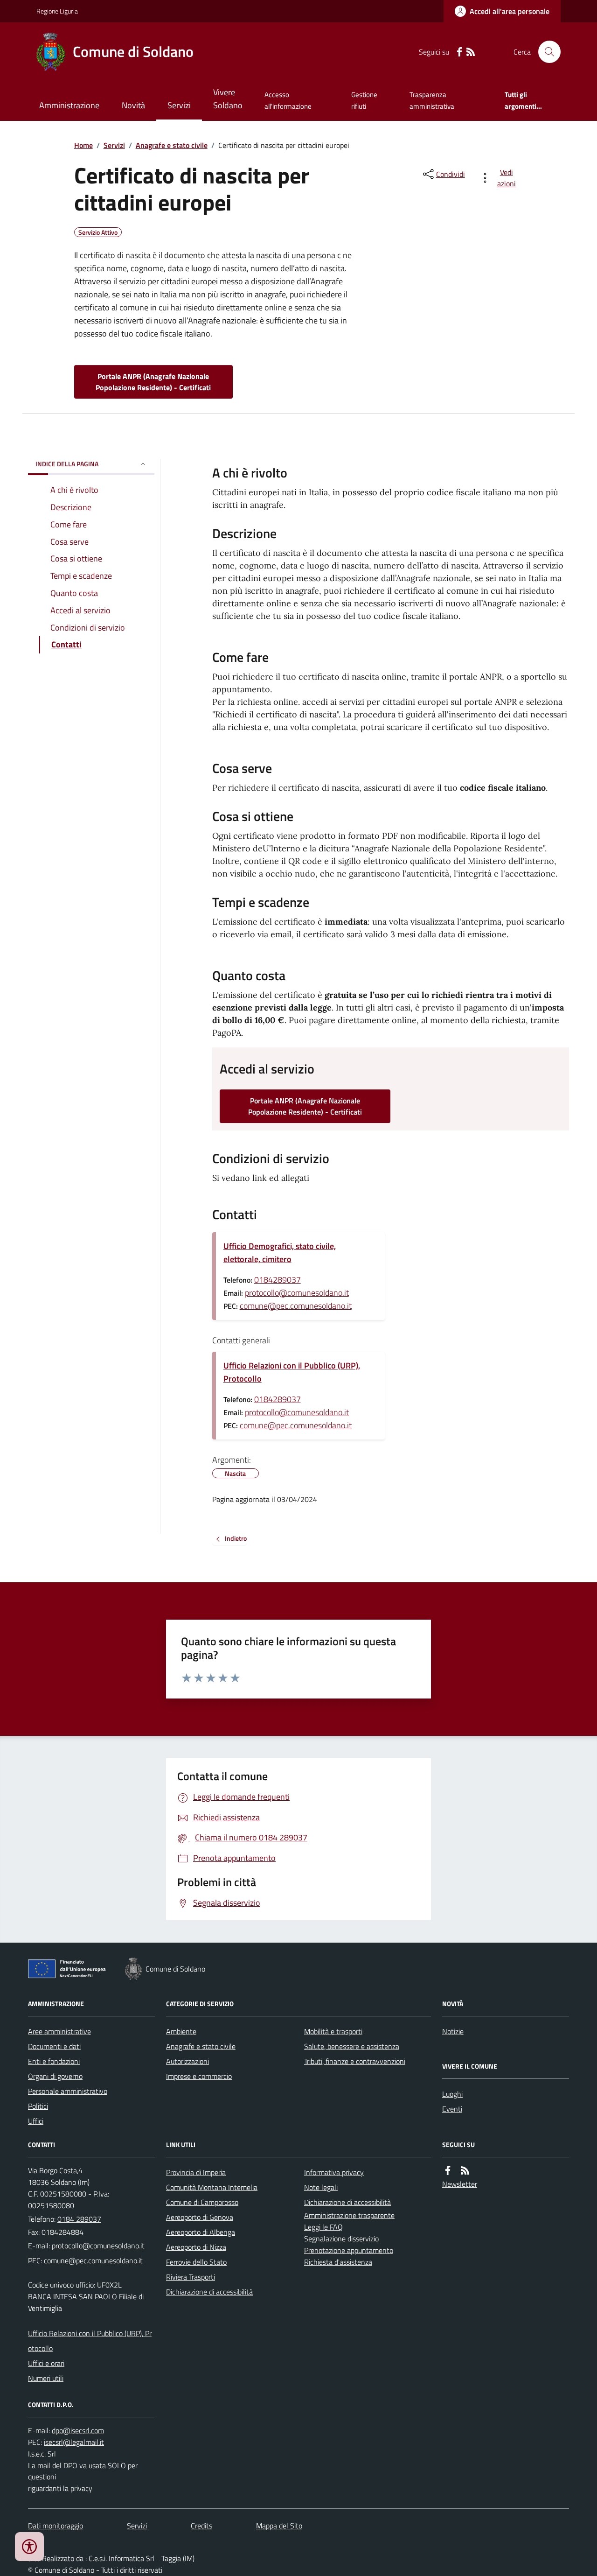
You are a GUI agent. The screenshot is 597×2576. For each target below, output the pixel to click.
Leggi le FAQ (323, 2227)
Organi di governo (55, 2076)
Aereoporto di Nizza (196, 2247)
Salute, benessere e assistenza (352, 2046)
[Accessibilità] (29, 2547)
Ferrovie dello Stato (196, 2262)
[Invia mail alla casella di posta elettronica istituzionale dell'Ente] (98, 2246)
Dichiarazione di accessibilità (209, 2292)
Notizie (453, 2031)
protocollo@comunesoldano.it (297, 1293)
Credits (201, 2526)
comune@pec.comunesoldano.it (296, 1306)
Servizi (179, 105)
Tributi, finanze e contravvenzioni (355, 2061)
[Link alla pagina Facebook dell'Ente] (448, 2171)
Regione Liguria (57, 11)
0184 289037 (79, 2219)
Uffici (36, 2121)
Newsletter (460, 2184)
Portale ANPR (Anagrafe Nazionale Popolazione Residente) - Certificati (153, 382)
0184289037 (278, 1280)
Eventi (452, 2109)
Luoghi (452, 2094)
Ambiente (181, 2031)
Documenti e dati (54, 2046)
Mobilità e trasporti (333, 2031)
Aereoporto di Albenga (201, 2232)
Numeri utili (46, 2378)
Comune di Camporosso (202, 2202)
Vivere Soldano (228, 99)
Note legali (321, 2187)
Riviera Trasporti (191, 2277)
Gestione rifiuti (364, 100)
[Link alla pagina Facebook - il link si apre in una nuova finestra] (459, 52)
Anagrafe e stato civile (172, 145)
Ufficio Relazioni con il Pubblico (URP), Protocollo (292, 1372)
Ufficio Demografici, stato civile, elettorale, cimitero (280, 1253)
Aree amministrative (59, 2031)
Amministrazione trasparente (349, 2215)
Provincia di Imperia (196, 2172)
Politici (38, 2106)
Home (83, 145)
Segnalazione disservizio (341, 2239)
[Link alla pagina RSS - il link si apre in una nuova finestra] (471, 52)
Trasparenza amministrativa (432, 100)
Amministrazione (69, 105)
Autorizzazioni (187, 2061)
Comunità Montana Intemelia (212, 2187)
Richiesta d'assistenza (338, 2262)
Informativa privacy (334, 2172)
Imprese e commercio (199, 2076)
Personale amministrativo (68, 2091)
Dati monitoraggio (56, 2526)
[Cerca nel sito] (546, 52)
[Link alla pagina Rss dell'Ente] (465, 2171)
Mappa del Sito (279, 2526)
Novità (133, 105)
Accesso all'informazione (288, 100)
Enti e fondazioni (54, 2061)
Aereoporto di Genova (200, 2217)
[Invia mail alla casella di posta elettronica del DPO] (78, 2431)
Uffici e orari (46, 2363)
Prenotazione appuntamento (349, 2250)
